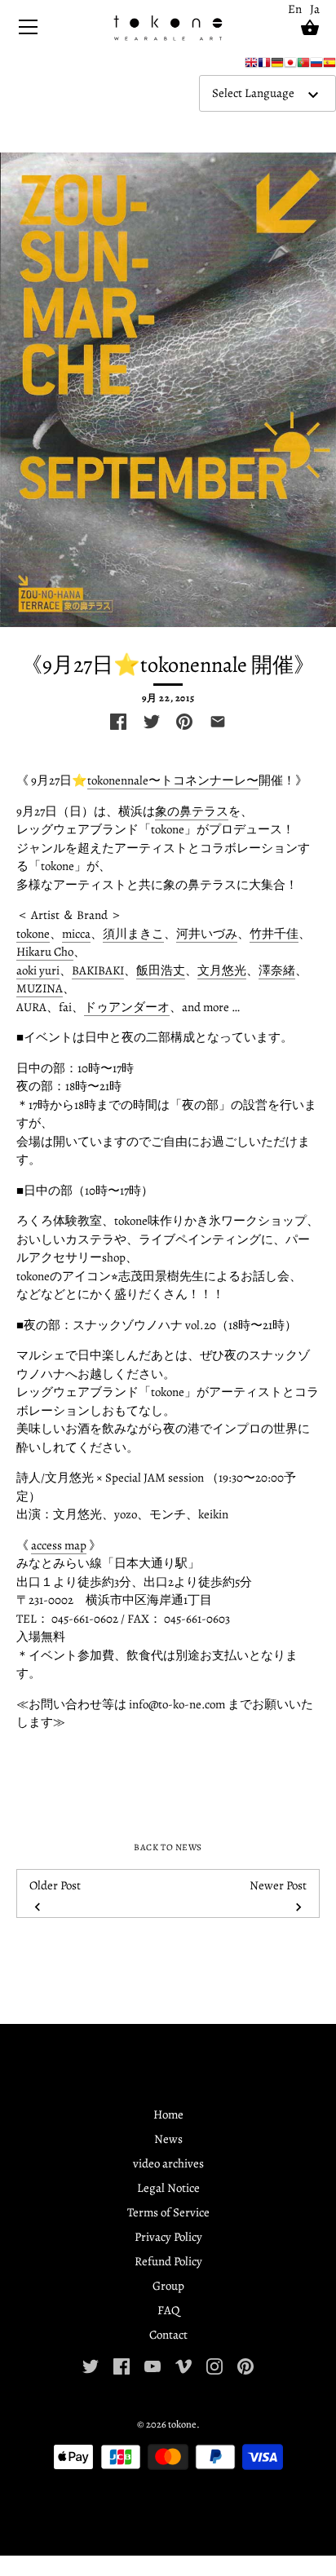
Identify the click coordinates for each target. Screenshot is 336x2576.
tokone (33, 934)
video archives (168, 2163)
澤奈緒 (277, 970)
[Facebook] (122, 2366)
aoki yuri (38, 970)
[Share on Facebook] (118, 722)
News (168, 2139)
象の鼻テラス (192, 811)
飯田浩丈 (161, 970)
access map (59, 1545)
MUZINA (40, 988)
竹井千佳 (274, 934)
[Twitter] (91, 2366)
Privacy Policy (168, 2237)
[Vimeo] (183, 2366)
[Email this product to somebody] (218, 722)
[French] (264, 66)
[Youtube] (153, 2366)
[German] (277, 66)
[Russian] (316, 66)
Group (168, 2286)
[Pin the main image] (184, 722)
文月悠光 (222, 970)
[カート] (310, 28)
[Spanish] (329, 66)
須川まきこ (133, 934)
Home (168, 2114)
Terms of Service (168, 2212)
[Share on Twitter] (152, 722)
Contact (168, 2335)
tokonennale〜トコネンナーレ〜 (173, 780)
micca (76, 934)
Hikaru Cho (45, 952)
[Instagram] (214, 2366)
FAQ (168, 2310)
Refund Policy (168, 2261)
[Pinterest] (245, 2366)
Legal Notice (168, 2188)
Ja (315, 9)
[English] (251, 66)
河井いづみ (207, 934)
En (295, 9)
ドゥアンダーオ (127, 1007)
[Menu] (29, 31)
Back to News (168, 1847)
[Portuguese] (303, 66)
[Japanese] (290, 66)
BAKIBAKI (98, 970)
